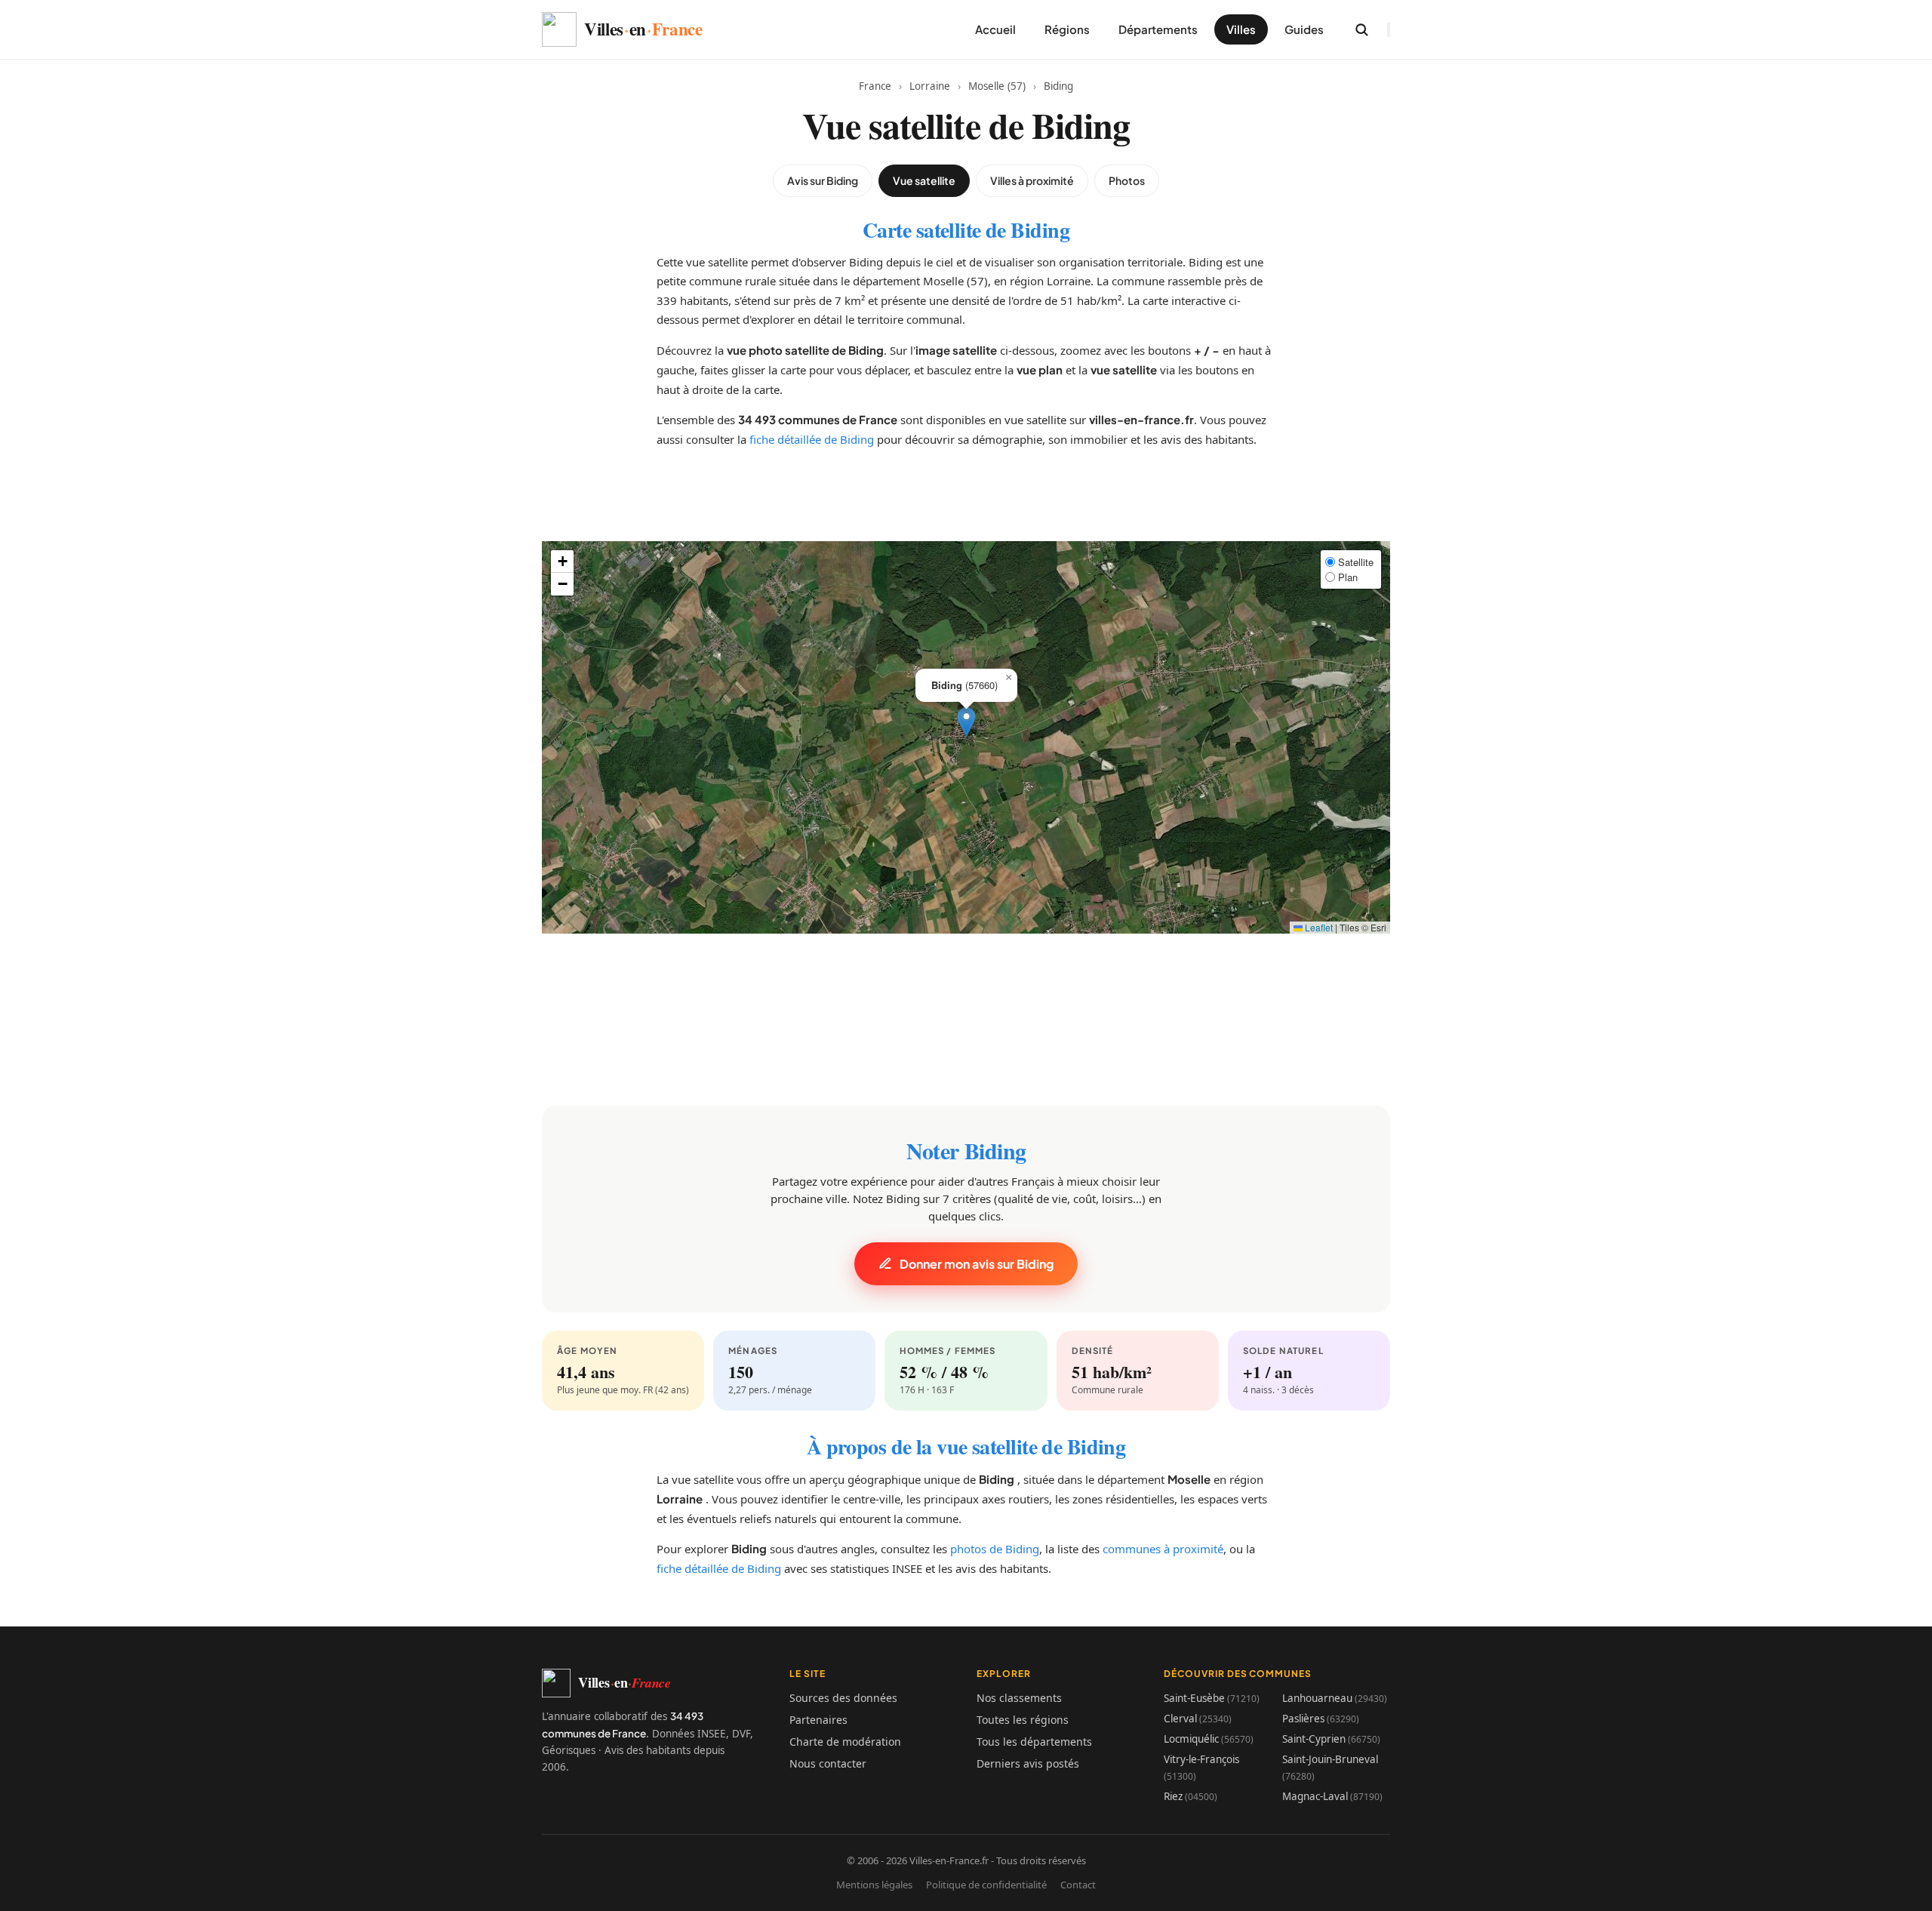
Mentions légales (874, 1885)
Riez (1191, 1796)
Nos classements (1019, 1698)
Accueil (995, 29)
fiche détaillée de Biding (812, 439)
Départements (1158, 29)
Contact (1078, 1885)
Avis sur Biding (823, 180)
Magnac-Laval (1332, 1796)
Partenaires (818, 1720)
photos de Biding (995, 1549)
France (875, 86)
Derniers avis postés (1028, 1763)
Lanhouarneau (1335, 1698)
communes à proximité (1163, 1549)
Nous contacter (828, 1763)
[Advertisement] (966, 507)
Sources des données (843, 1698)
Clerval (1198, 1719)
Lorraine (930, 86)
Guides (1304, 29)
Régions (1067, 29)
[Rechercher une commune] (1361, 29)
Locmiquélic (1209, 1739)
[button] (966, 722)
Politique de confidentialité (986, 1885)
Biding (1058, 86)
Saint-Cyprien (1331, 1739)
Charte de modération (845, 1742)
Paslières (1321, 1719)
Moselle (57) (997, 86)
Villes (1241, 29)
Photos (1127, 180)
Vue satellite (924, 180)
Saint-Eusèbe (1212, 1698)
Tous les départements (1034, 1742)
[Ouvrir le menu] (1389, 30)
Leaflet (1318, 927)
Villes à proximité (1032, 180)
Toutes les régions (1023, 1720)
